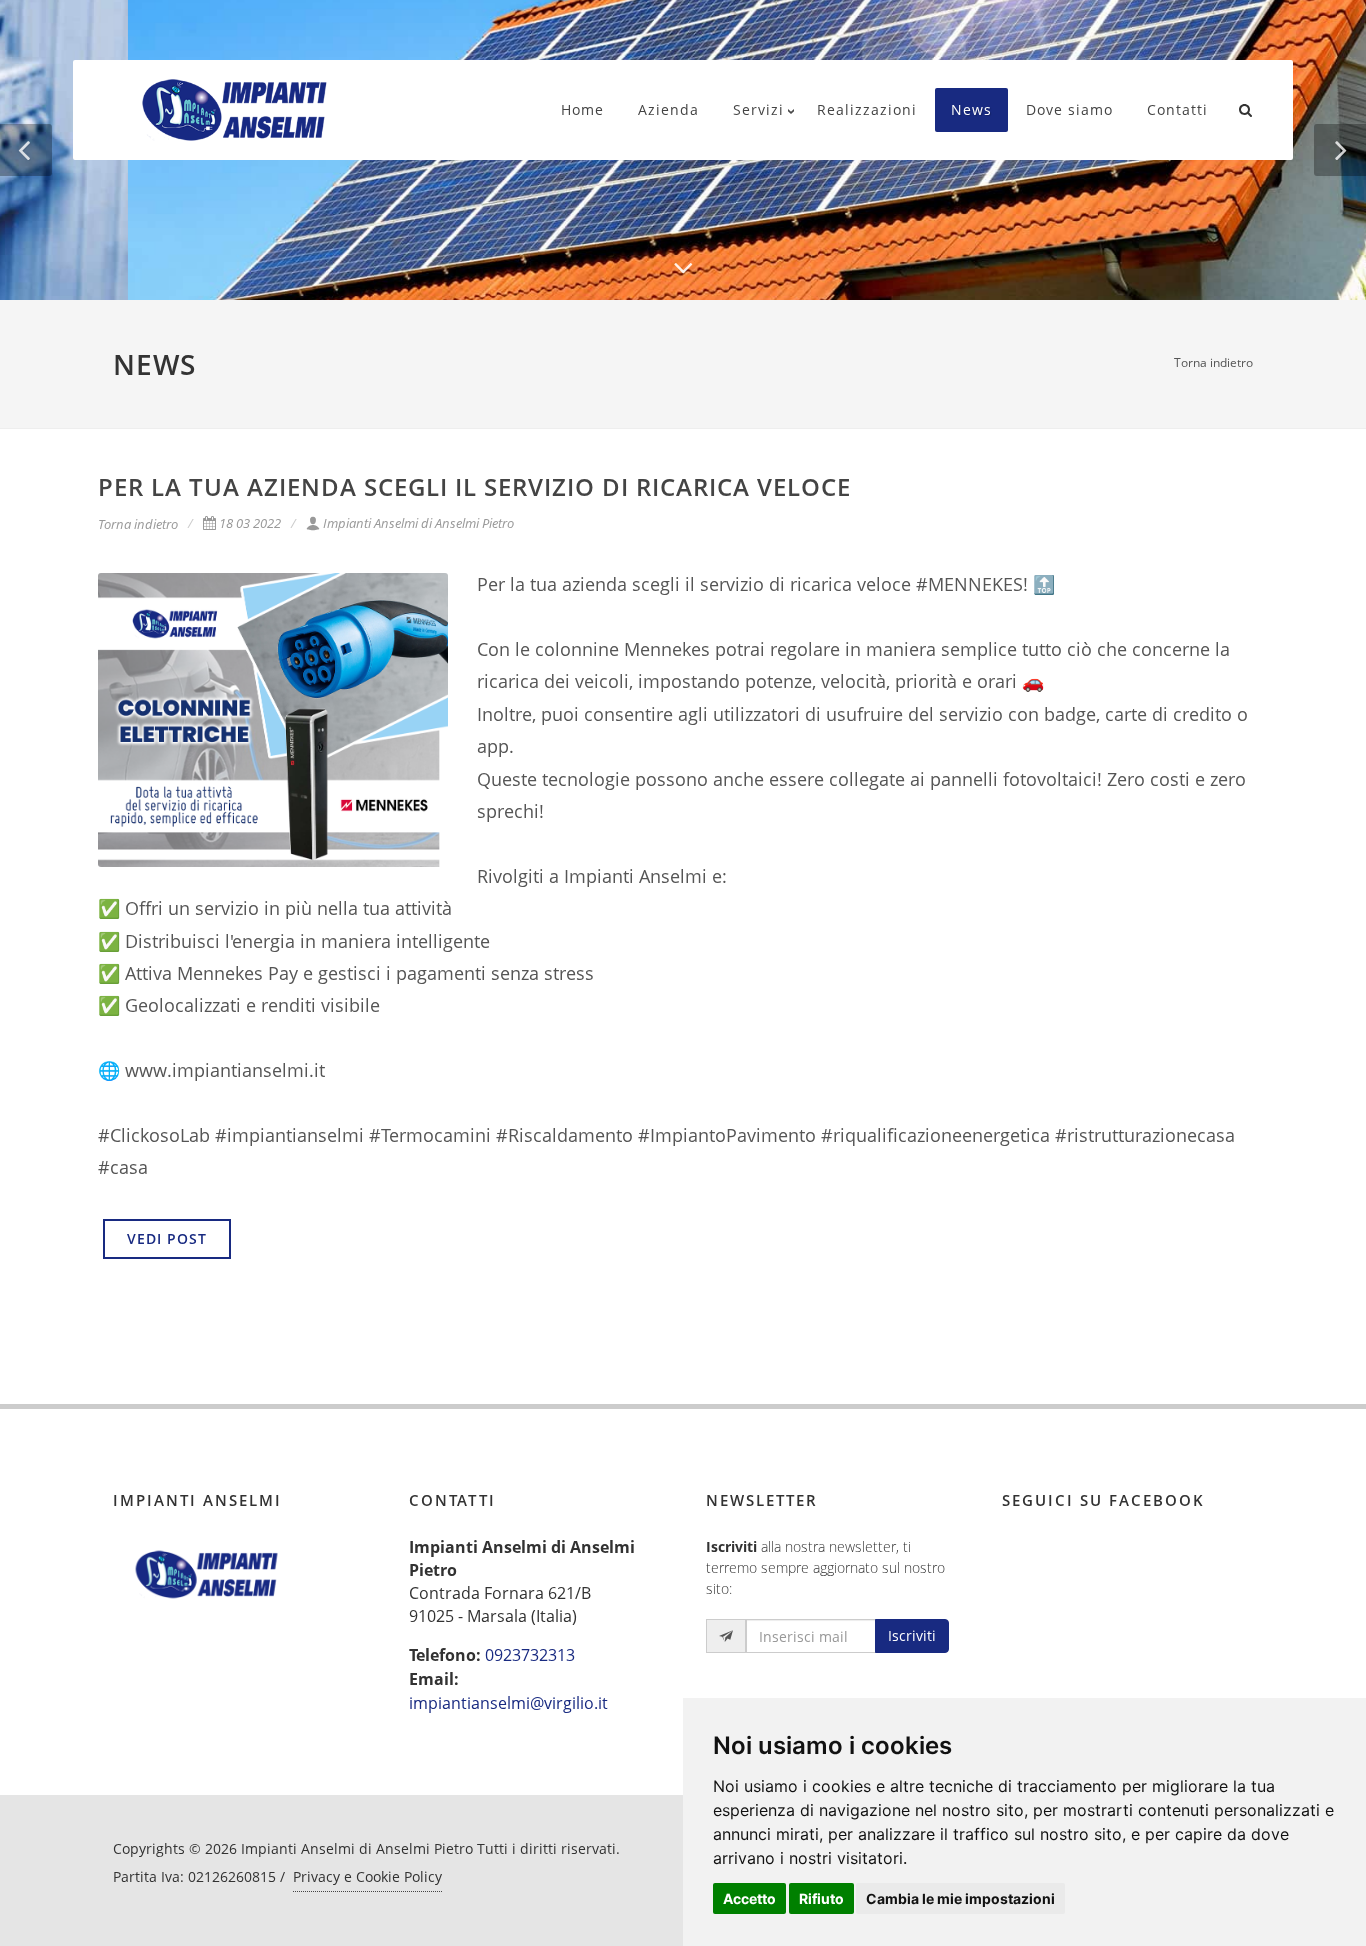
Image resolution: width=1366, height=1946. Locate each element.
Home (582, 109)
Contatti (1177, 109)
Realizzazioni (867, 109)
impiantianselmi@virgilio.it (508, 1703)
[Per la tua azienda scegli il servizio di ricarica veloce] (273, 719)
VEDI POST (167, 1238)
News (971, 109)
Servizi (758, 109)
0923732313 (530, 1655)
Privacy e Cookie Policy (367, 1876)
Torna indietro (1213, 362)
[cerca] (1246, 107)
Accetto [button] (749, 1898)
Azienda (668, 109)
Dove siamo (1069, 109)
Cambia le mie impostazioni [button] (960, 1898)
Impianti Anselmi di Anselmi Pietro (418, 523)
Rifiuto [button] (821, 1898)
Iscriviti (912, 1635)
